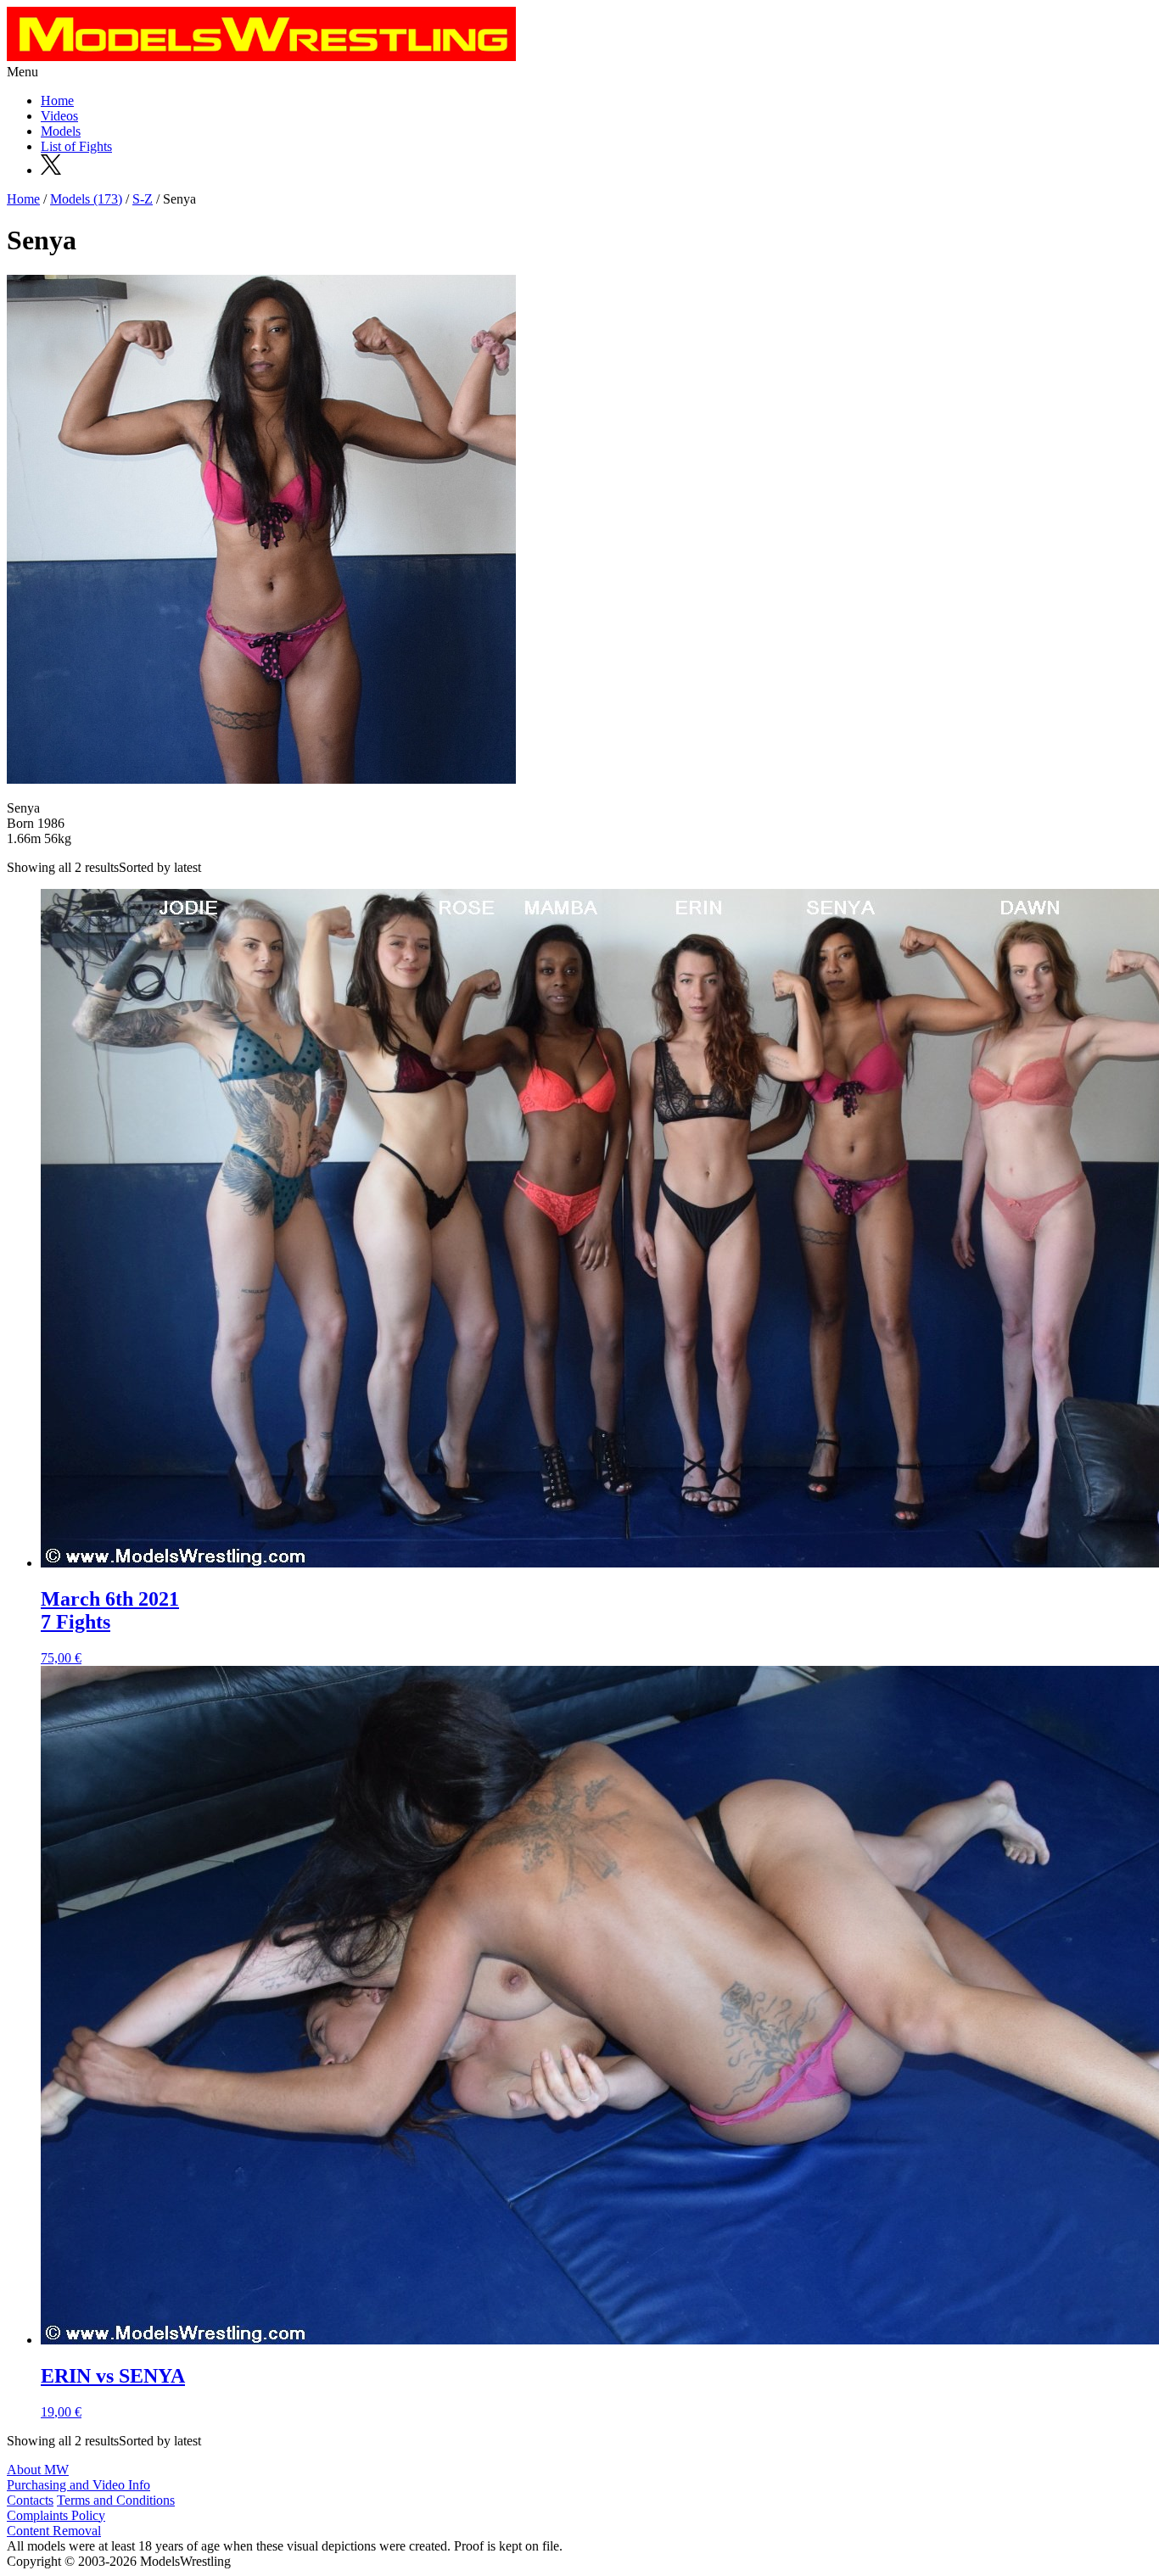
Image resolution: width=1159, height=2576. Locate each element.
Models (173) (86, 199)
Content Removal (54, 2531)
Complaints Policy (56, 2515)
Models (61, 131)
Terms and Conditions (116, 2500)
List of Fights (76, 146)
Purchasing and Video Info (78, 2485)
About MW (38, 2470)
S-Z (143, 199)
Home (57, 101)
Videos (59, 116)
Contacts (30, 2500)
